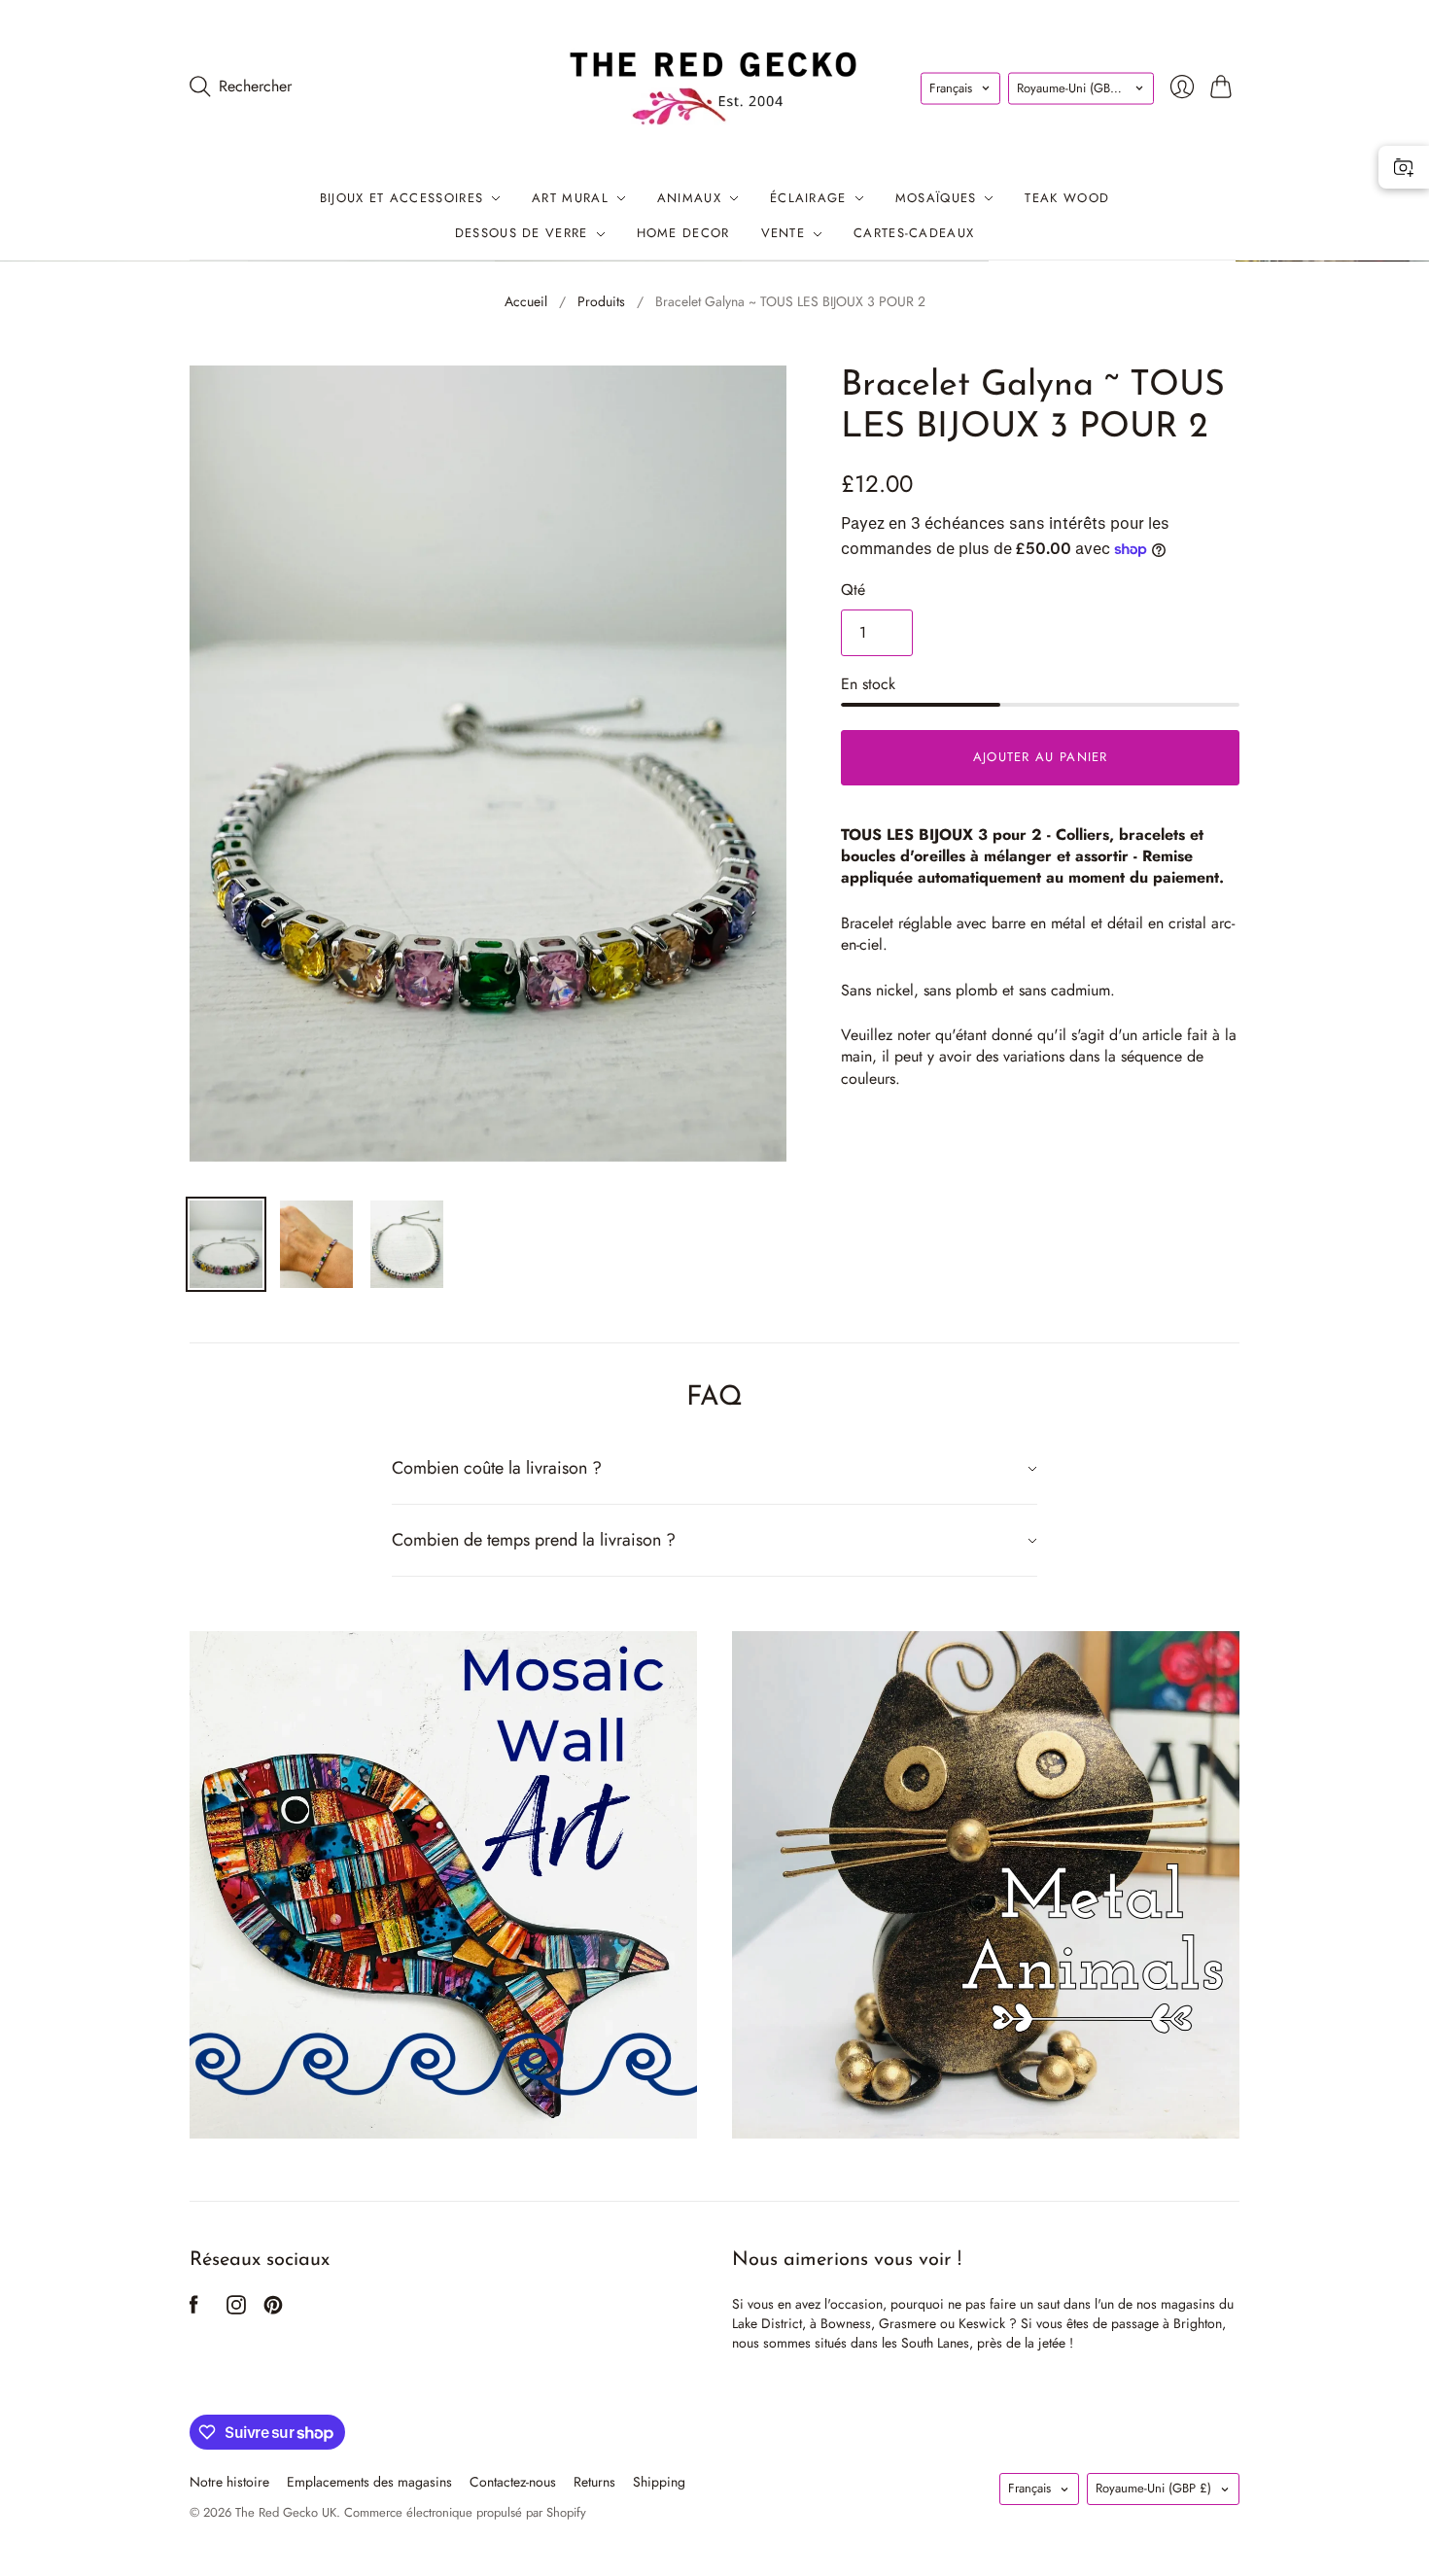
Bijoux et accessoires (401, 198)
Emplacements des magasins (369, 2482)
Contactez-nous (513, 2482)
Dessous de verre (522, 234)
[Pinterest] (273, 2309)
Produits (601, 302)
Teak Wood (1067, 198)
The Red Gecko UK (286, 2512)
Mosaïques (936, 198)
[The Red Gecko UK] (714, 86)
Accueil (526, 302)
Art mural (570, 198)
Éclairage (808, 198)
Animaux (689, 198)
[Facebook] (194, 2309)
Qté (853, 590)
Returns (594, 2482)
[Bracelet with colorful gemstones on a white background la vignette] (407, 1244)
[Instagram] (236, 2309)
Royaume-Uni (1075, 88)
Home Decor (683, 234)
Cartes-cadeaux (914, 234)
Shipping (659, 2482)
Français (951, 88)
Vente (784, 234)
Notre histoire (229, 2482)
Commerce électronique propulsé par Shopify (465, 2512)
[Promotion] (443, 1885)
